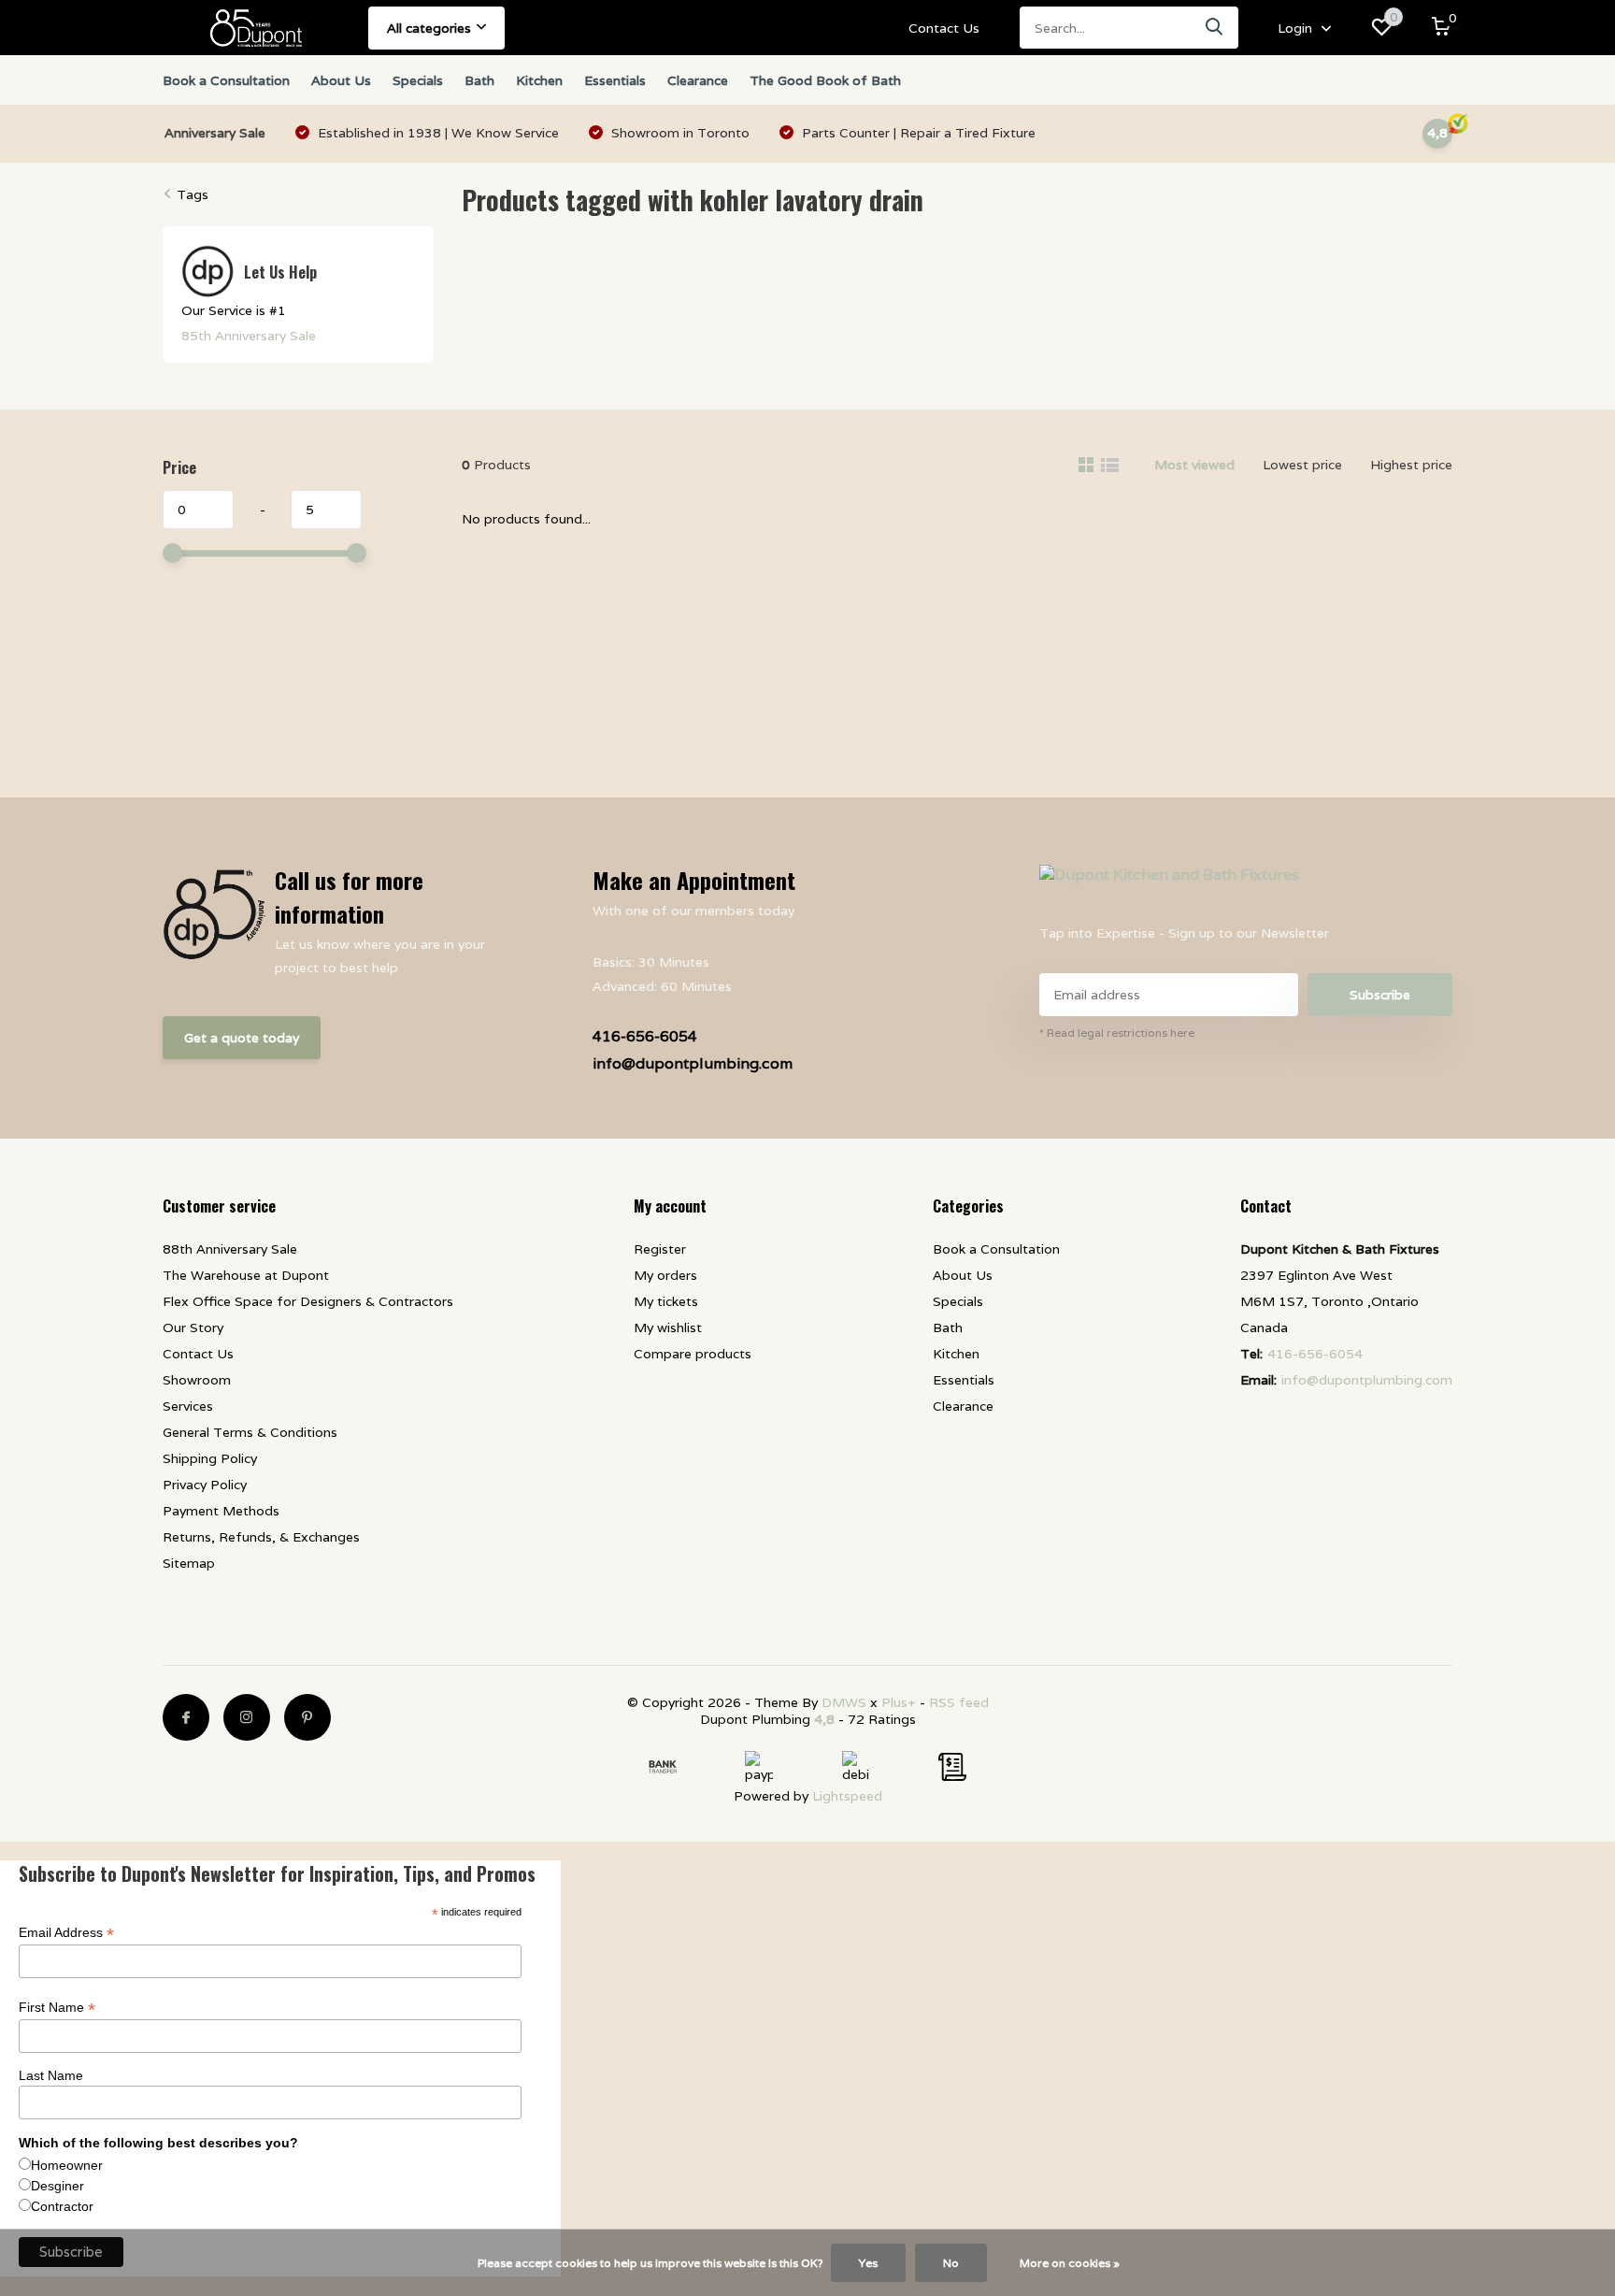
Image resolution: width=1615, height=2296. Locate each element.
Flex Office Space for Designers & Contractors (308, 1301)
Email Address (66, 1933)
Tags (193, 194)
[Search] (1215, 28)
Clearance (698, 80)
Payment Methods (221, 1511)
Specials (418, 80)
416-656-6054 (645, 1036)
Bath (479, 80)
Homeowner (67, 2165)
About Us (341, 80)
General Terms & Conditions (250, 1432)
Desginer (57, 2186)
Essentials (615, 80)
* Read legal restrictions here (1117, 1033)
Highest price (1411, 465)
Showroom (197, 1380)
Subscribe (1380, 995)
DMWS (844, 1702)
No (951, 2263)
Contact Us (944, 28)
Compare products (693, 1354)
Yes (868, 2263)
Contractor (62, 2206)
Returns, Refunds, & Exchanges (261, 1537)
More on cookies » (1070, 2263)
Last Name (51, 2075)
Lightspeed (847, 1796)
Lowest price (1302, 465)
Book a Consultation (226, 80)
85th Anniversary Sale (249, 336)
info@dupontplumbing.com (693, 1063)
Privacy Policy (205, 1485)
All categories (429, 28)
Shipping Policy (210, 1458)
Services (188, 1406)
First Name (57, 2008)
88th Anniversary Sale (230, 1249)
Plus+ (899, 1702)
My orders (665, 1275)
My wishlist (668, 1327)
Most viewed (1194, 465)
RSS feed (959, 1702)
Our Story (193, 1327)
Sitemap (189, 1563)
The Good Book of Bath (825, 80)
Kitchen (539, 80)
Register (660, 1249)
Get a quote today (242, 1038)
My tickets (666, 1301)
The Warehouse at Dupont (246, 1275)
